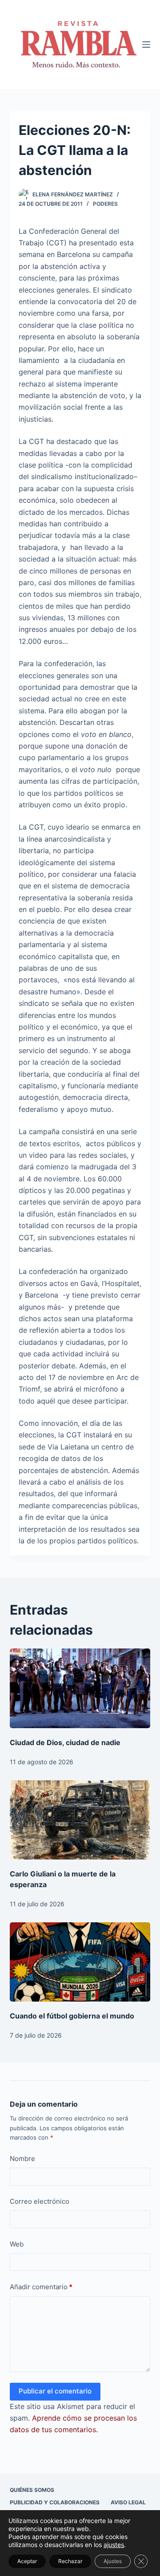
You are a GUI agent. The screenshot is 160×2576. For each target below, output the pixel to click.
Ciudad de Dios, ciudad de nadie (65, 1742)
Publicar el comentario (55, 2391)
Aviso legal (128, 2502)
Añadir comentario (41, 2287)
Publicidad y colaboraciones (55, 2502)
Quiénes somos (32, 2490)
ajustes (114, 2545)
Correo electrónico (40, 2201)
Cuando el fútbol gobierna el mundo (72, 2016)
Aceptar (27, 2561)
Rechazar (70, 2561)
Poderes (105, 204)
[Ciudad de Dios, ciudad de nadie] (80, 1688)
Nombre (22, 2159)
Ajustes (113, 2561)
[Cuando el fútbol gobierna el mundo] (80, 1962)
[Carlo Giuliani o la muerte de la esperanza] (80, 1820)
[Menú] (146, 45)
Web (17, 2244)
